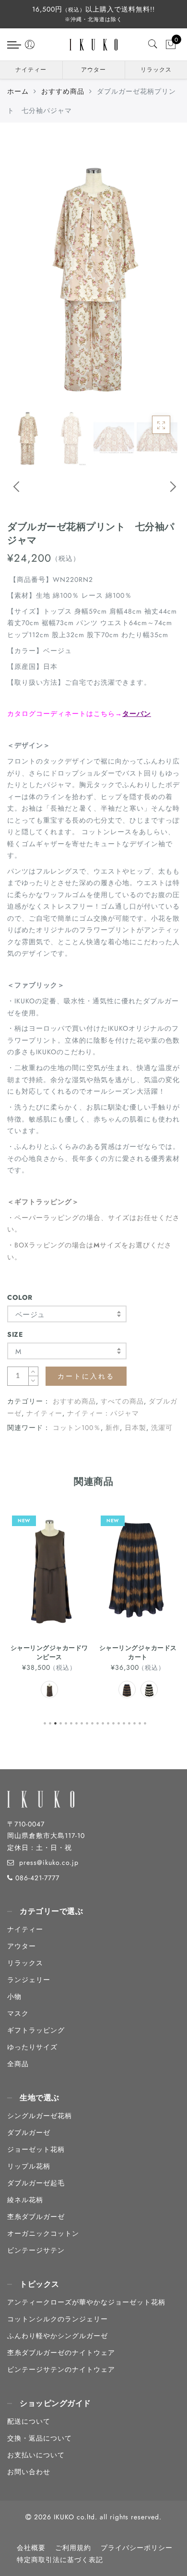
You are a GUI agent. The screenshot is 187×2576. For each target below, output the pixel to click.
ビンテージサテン (36, 2250)
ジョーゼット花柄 (36, 2149)
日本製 (135, 1428)
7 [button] (77, 1722)
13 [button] (109, 1722)
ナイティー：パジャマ (103, 1413)
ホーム (18, 91)
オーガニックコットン (43, 2233)
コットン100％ (77, 1428)
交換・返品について (40, 2438)
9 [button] (88, 1722)
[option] (93, 273)
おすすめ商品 (63, 91)
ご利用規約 (73, 2548)
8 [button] (82, 1722)
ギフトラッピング (36, 2030)
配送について (29, 2421)
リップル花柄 (29, 2166)
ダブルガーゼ (29, 2132)
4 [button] (61, 1722)
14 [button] (114, 1722)
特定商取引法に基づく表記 (60, 2560)
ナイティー (31, 70)
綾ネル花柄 (25, 2200)
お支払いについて (36, 2455)
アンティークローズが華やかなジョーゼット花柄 (86, 2302)
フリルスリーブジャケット (138, 1648)
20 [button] (146, 1722)
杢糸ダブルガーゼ (36, 2217)
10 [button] (93, 1722)
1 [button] (46, 1722)
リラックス (156, 70)
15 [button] (119, 1722)
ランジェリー (29, 1980)
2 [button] (51, 1722)
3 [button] (56, 1722)
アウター (93, 70)
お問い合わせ (29, 2472)
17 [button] (130, 1722)
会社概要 (31, 2548)
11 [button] (98, 1722)
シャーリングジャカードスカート (49, 1652)
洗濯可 (162, 1428)
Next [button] (162, 493)
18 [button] (135, 1722)
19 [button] (140, 1722)
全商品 (18, 2064)
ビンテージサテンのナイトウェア (61, 2369)
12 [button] (104, 1722)
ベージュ (30, 1315)
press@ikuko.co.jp (49, 1862)
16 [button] (125, 1722)
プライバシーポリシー (137, 2548)
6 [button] (72, 1722)
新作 (113, 1428)
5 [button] (67, 1722)
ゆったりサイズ (32, 2047)
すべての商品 (122, 1401)
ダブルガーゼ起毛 (36, 2183)
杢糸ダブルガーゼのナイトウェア (61, 2353)
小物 (14, 1997)
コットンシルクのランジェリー (58, 2319)
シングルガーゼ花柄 (40, 2116)
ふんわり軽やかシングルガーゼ (58, 2336)
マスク (18, 2013)
